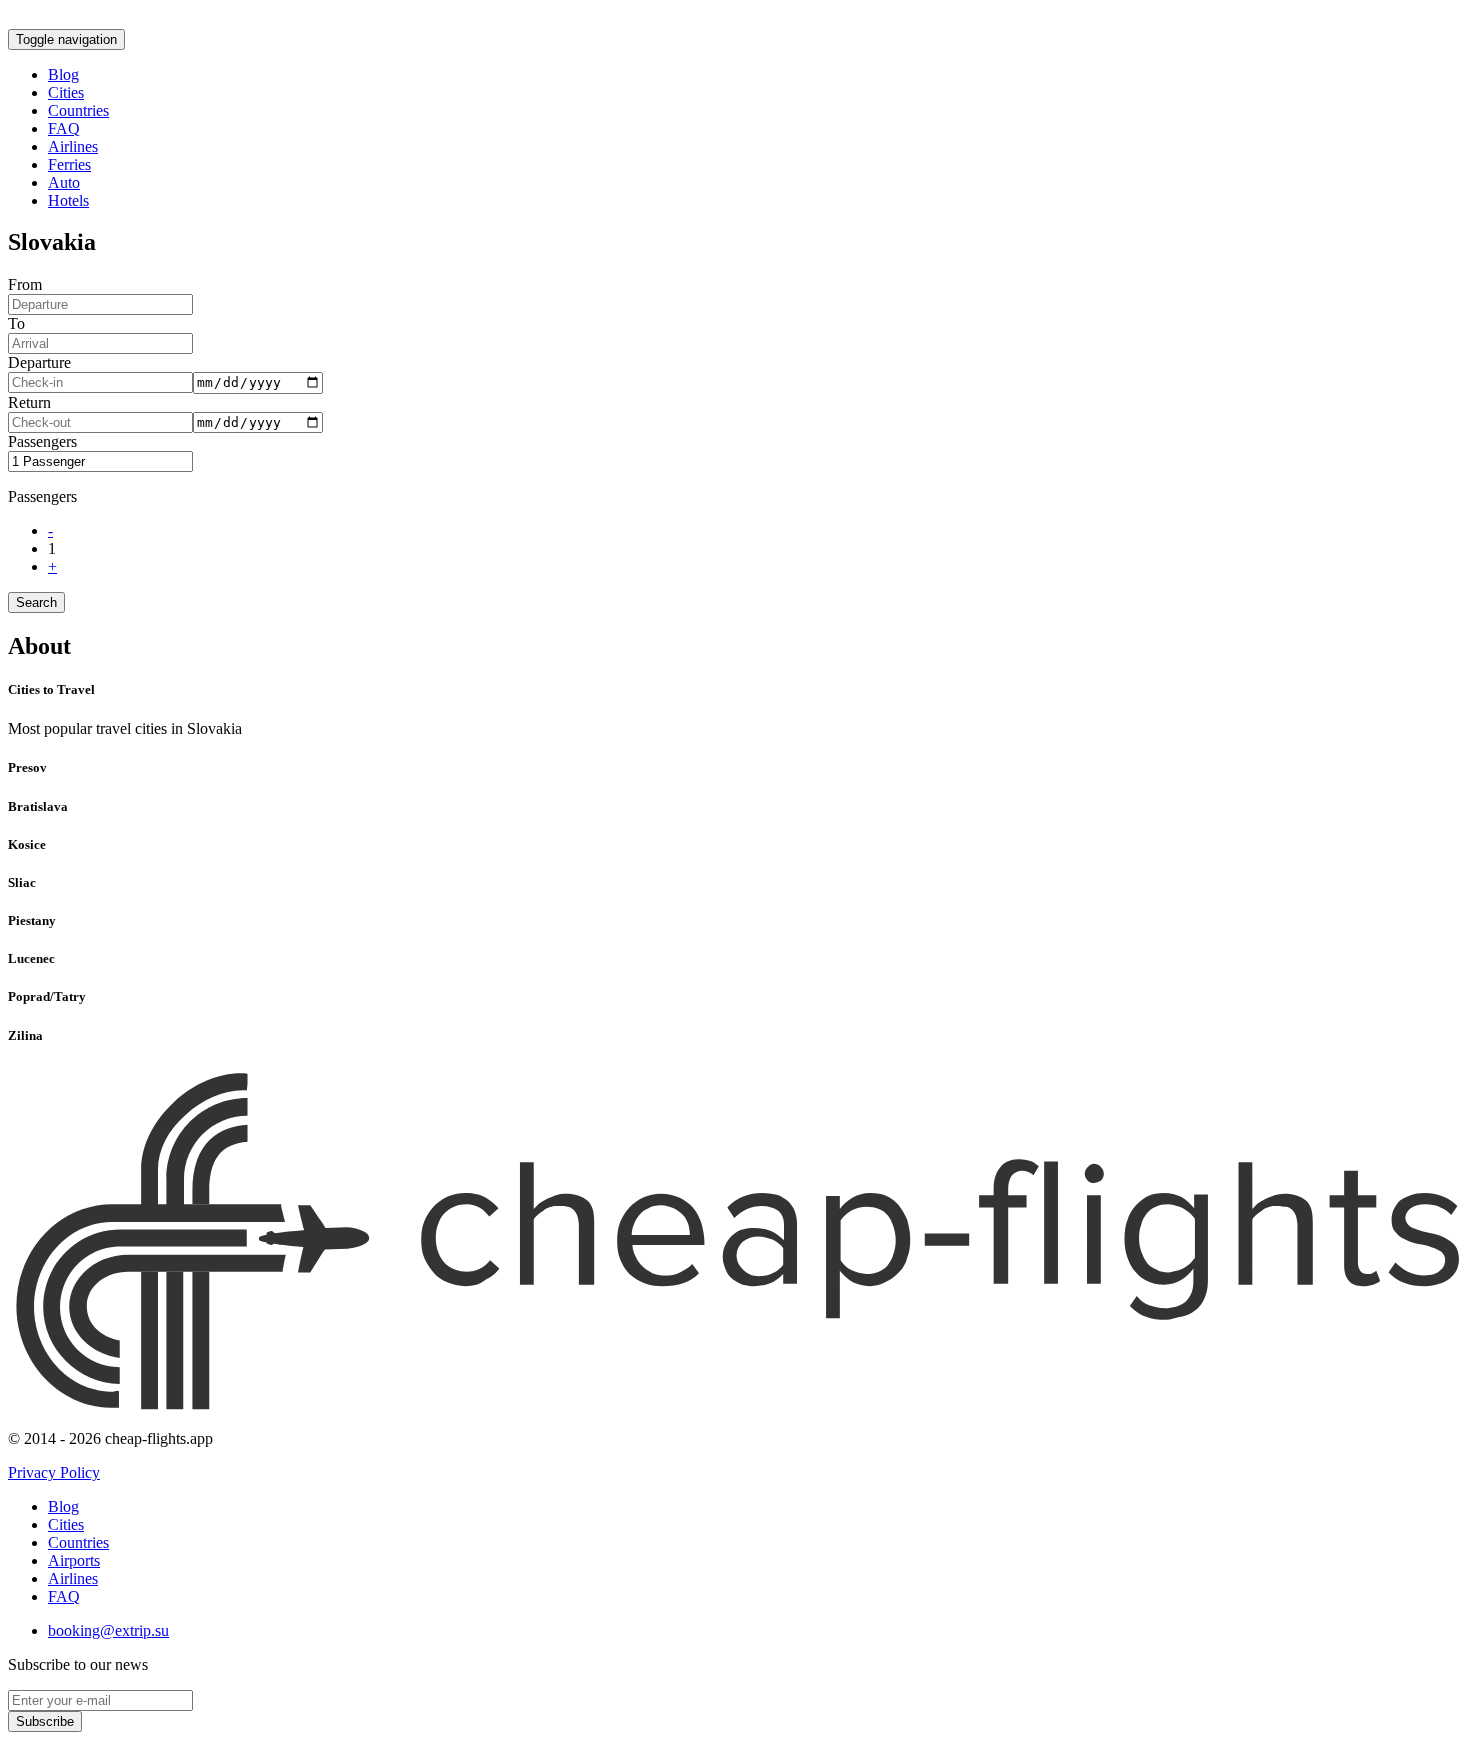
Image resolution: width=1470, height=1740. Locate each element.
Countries (78, 110)
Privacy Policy (54, 1472)
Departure (39, 362)
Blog (63, 74)
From (25, 284)
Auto (64, 182)
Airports (74, 1560)
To (16, 323)
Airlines (73, 146)
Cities (66, 92)
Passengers (42, 441)
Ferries (69, 164)
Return (29, 402)
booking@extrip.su (108, 1630)
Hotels (68, 200)
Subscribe (45, 1721)
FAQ (64, 128)
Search (36, 602)
